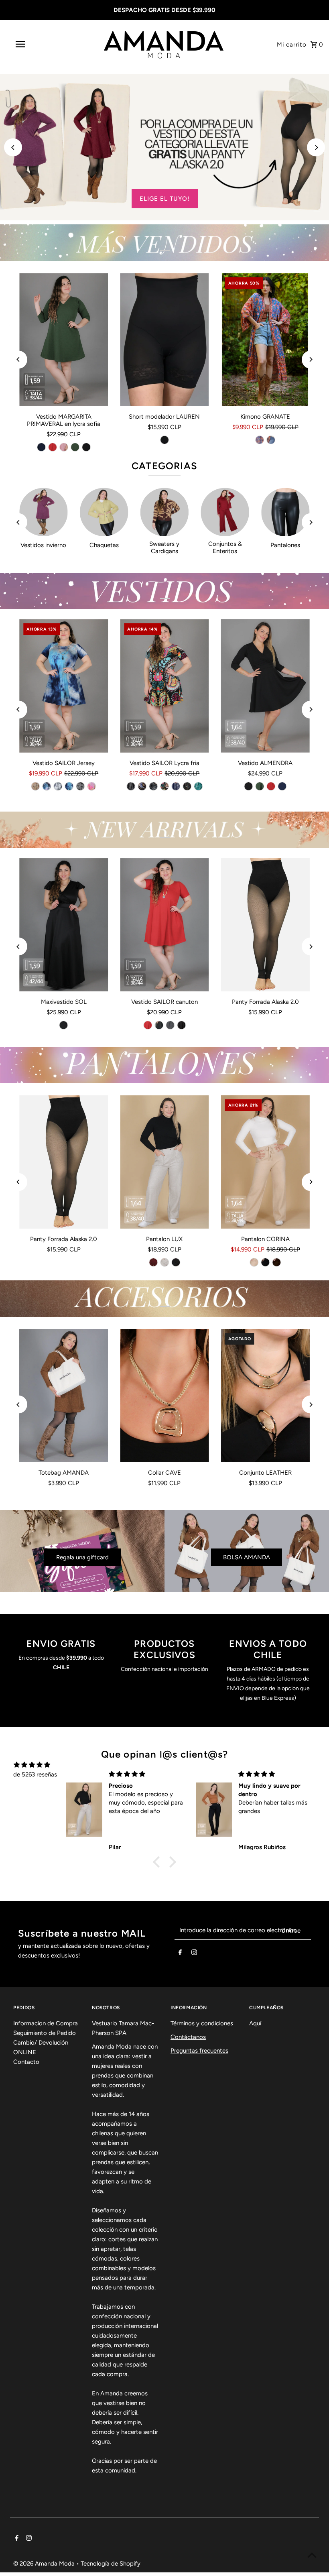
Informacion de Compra (46, 2023)
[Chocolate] (276, 1262)
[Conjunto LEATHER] (265, 1396)
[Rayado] (170, 1025)
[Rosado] (64, 447)
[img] (32, 1765)
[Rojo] (53, 447)
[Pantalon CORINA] (265, 1162)
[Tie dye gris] (58, 786)
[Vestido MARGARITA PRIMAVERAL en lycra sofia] (64, 340)
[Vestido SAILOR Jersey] (64, 686)
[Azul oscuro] (271, 440)
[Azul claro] (260, 440)
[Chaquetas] (104, 512)
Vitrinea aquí (164, 199)
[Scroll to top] (312, 2555)
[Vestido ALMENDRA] (265, 686)
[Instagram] (194, 1954)
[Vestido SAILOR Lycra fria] (164, 686)
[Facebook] (180, 1954)
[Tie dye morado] (47, 786)
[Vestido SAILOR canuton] (164, 925)
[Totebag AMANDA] (64, 1396)
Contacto (26, 2062)
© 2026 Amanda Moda (45, 2564)
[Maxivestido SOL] (64, 925)
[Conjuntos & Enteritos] (225, 512)
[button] (158, 1862)
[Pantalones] (285, 512)
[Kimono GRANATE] (265, 340)
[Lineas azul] (176, 786)
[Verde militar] (75, 447)
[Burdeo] (153, 1262)
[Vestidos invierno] (44, 512)
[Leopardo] (153, 786)
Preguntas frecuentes (199, 2051)
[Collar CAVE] (164, 1396)
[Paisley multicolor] (164, 786)
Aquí (255, 2023)
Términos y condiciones (202, 2023)
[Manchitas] (187, 786)
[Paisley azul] (142, 786)
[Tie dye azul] (69, 786)
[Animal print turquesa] (198, 786)
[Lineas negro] (131, 786)
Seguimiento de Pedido (45, 2033)
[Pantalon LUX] (164, 1162)
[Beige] (164, 1262)
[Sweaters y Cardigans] (165, 512)
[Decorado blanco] (81, 786)
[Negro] (86, 447)
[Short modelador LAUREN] (164, 340)
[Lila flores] (92, 786)
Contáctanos (188, 2037)
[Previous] (13, 148)
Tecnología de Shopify (111, 2564)
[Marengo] (159, 1025)
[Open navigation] (37, 44)
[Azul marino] (41, 447)
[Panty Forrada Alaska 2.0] (265, 925)
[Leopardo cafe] (36, 786)
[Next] (316, 148)
